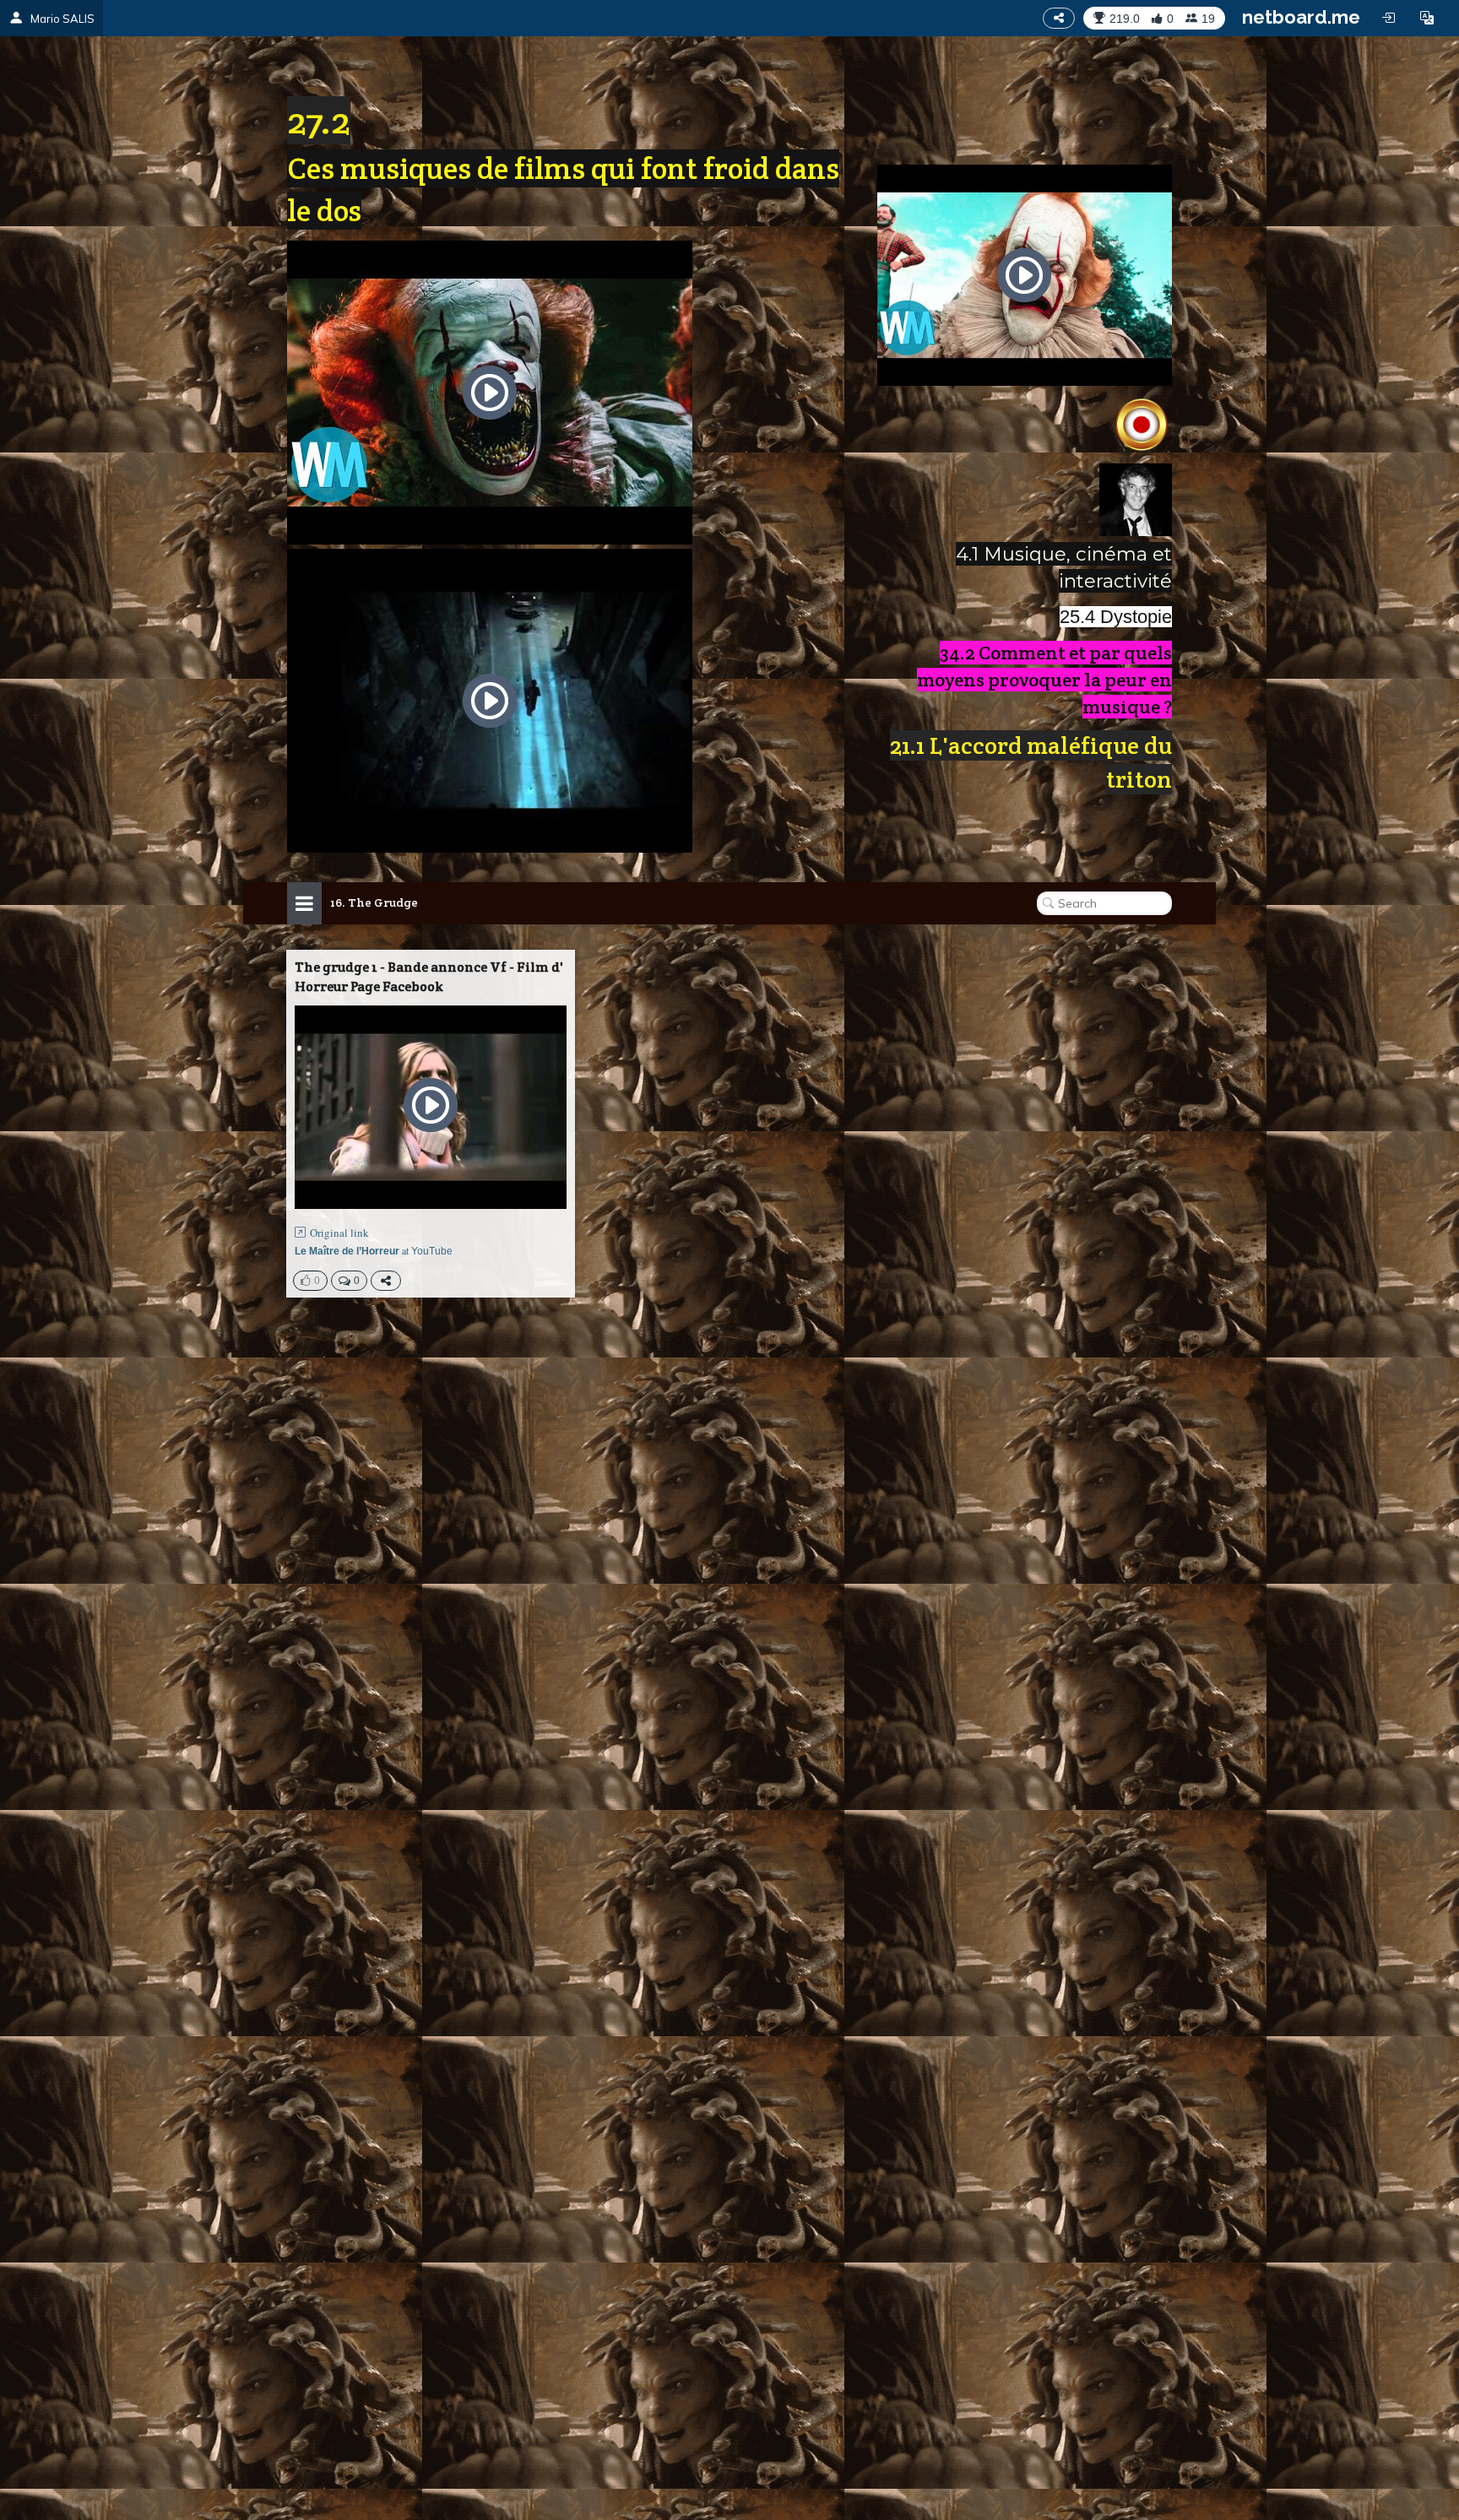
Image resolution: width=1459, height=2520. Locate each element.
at (374, 1250)
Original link (339, 1233)
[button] (1427, 18)
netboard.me (1301, 17)
